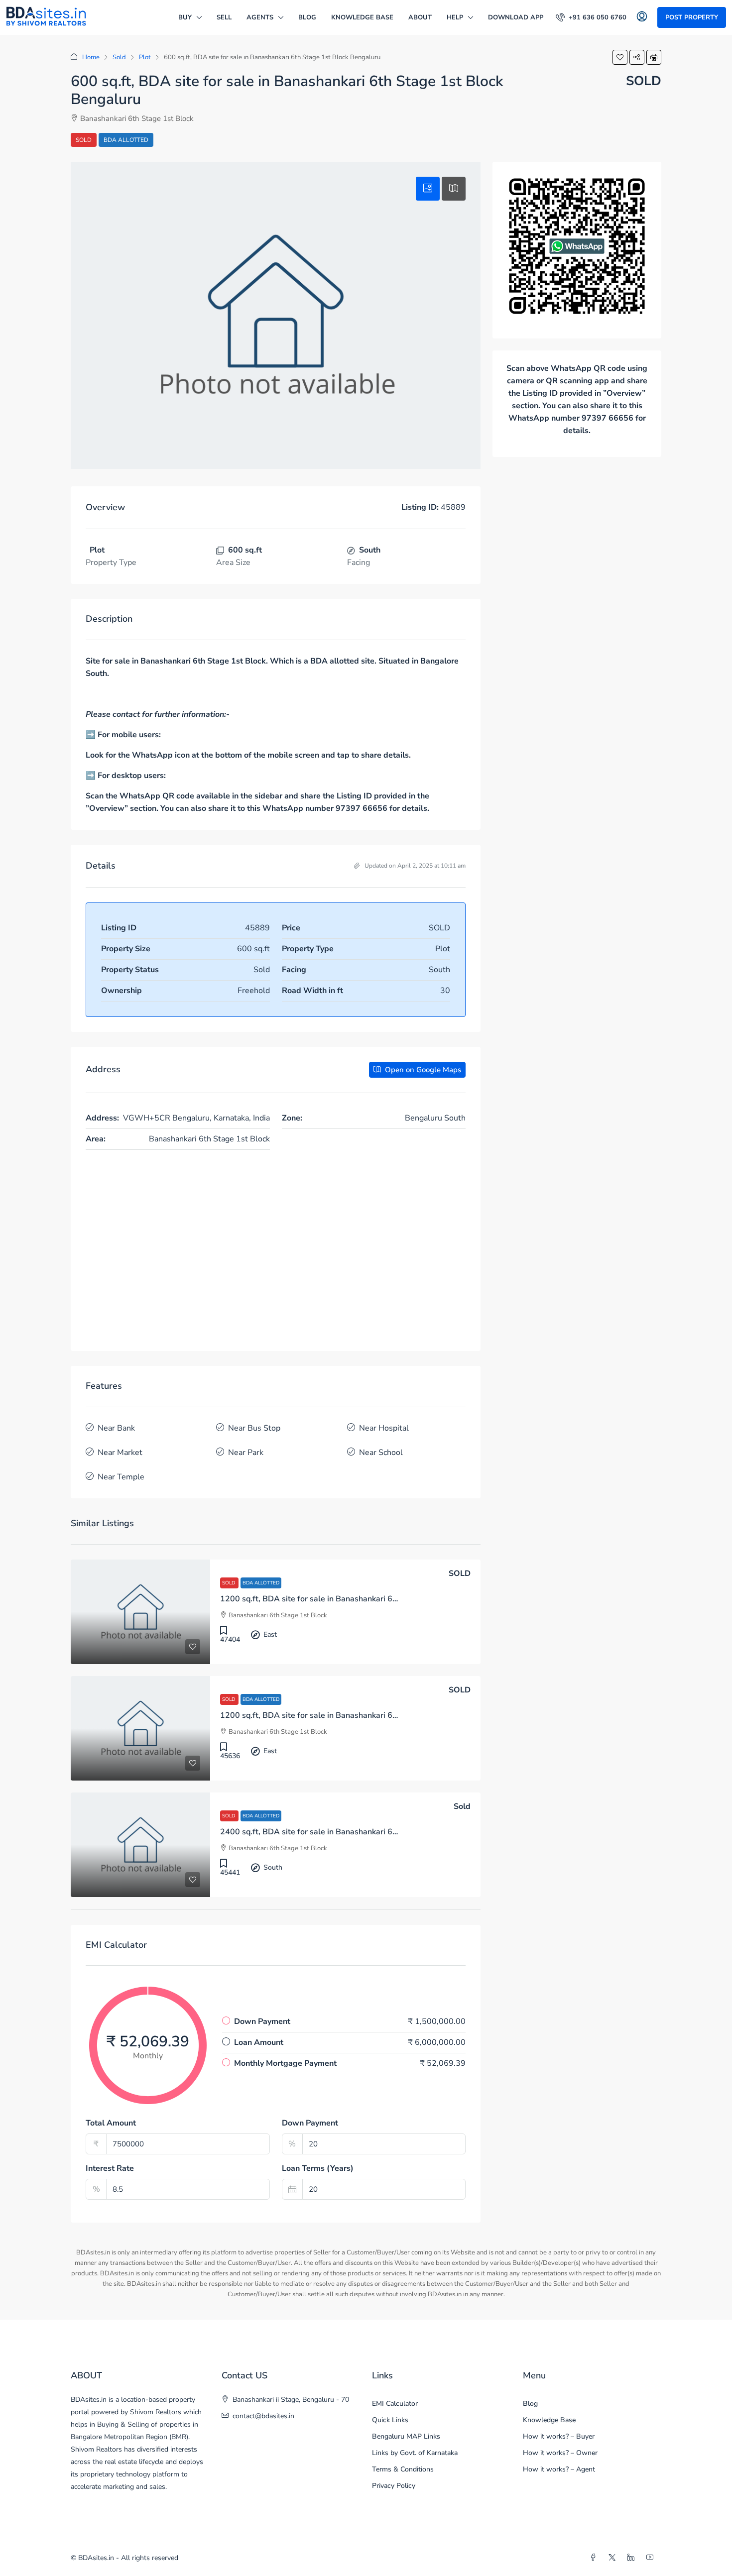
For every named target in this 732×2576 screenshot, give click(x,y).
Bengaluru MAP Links (406, 2436)
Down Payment (310, 2123)
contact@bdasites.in (263, 2416)
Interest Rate (110, 2168)
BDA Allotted (126, 140)
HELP (455, 17)
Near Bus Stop (254, 1428)
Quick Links (390, 2420)
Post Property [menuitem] (692, 17)
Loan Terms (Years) (318, 2168)
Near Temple (121, 1477)
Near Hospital (384, 1428)
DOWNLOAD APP (516, 17)
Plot (145, 57)
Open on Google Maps (422, 1070)
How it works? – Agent (559, 2469)
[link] (140, 1612)
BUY (185, 17)
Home (91, 57)
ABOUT (420, 17)
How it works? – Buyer (559, 2436)
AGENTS (260, 17)
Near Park (246, 1453)
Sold (119, 57)
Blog (307, 17)
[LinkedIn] (633, 2558)
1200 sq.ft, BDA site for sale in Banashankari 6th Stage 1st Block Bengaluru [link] (360, 1599)
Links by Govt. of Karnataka (415, 2453)
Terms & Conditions (403, 2469)
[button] (620, 57)
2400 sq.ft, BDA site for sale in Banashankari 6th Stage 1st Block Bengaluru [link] (360, 1832)
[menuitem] (591, 17)
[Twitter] (614, 2558)
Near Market (120, 1453)
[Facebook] (595, 2558)
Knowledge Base (362, 17)
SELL (224, 17)
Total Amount (111, 2123)
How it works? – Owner (560, 2453)
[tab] (428, 189)
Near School (381, 1453)
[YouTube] (652, 2558)
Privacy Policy (394, 2486)
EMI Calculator (395, 2404)
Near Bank (116, 1428)
